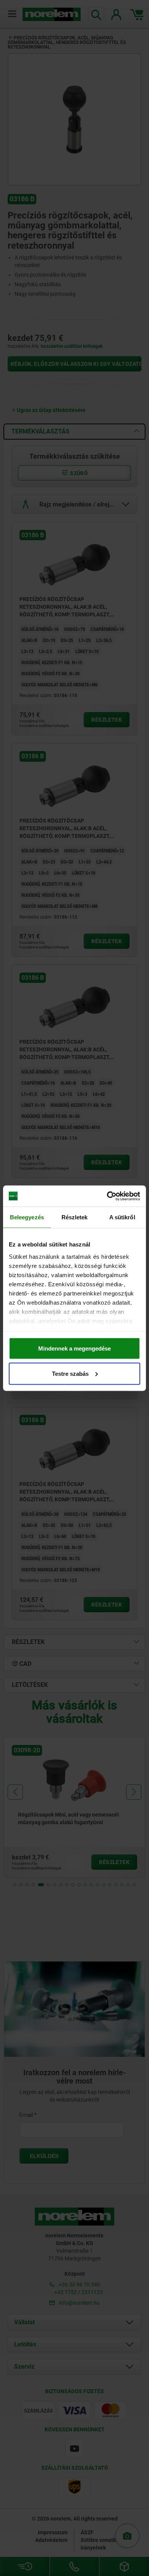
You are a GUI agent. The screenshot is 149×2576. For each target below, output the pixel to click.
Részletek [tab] (75, 1217)
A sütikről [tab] (122, 1217)
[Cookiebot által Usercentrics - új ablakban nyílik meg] (107, 1196)
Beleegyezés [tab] (27, 1217)
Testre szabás (70, 1373)
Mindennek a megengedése (74, 1348)
